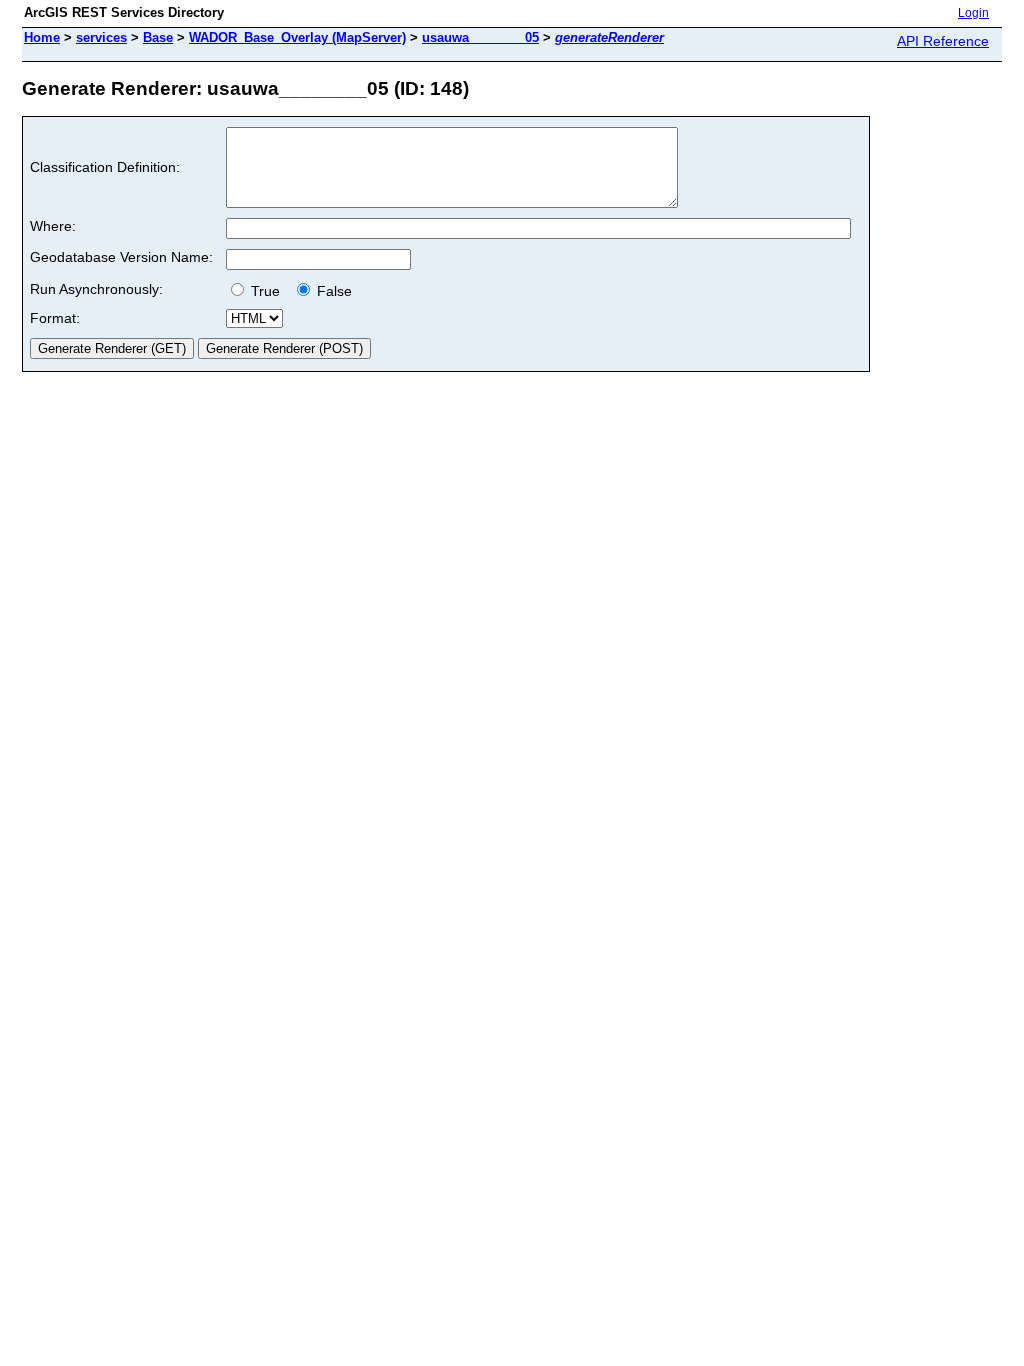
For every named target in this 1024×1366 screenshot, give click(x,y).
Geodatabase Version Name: (121, 257)
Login (973, 13)
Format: (55, 318)
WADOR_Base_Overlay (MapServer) (297, 37)
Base (158, 37)
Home (42, 37)
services (101, 37)
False (332, 291)
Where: (53, 226)
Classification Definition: (105, 167)
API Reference (943, 41)
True (267, 291)
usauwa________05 (480, 37)
